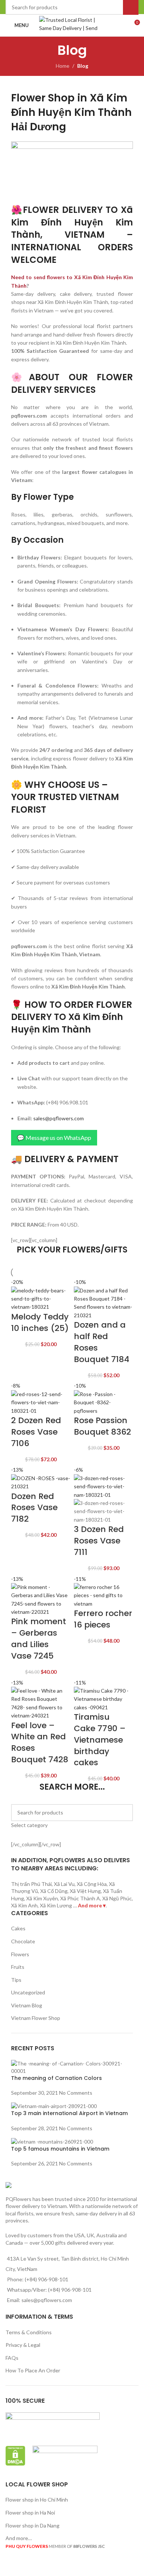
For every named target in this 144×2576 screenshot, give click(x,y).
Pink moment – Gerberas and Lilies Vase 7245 (39, 1638)
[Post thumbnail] (72, 2067)
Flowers (20, 1954)
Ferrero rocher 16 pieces (103, 1619)
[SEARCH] (124, 1817)
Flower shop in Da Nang (32, 2525)
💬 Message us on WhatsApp (54, 1138)
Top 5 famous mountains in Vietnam (60, 2149)
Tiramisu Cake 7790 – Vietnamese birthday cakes (100, 1740)
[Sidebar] (9, 2567)
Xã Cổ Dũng (54, 1891)
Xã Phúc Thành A (80, 1898)
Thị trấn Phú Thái (31, 1884)
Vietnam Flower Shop (36, 2018)
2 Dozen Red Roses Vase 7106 (36, 1432)
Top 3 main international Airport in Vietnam (69, 2113)
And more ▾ (92, 1905)
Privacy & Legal (23, 2345)
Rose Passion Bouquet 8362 (102, 1426)
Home (63, 66)
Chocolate (23, 1941)
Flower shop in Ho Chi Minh (37, 2500)
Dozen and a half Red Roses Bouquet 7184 (102, 1342)
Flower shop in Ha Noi (30, 2513)
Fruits (18, 1967)
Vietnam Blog (27, 2005)
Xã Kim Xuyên (42, 1898)
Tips (16, 1980)
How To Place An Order (33, 2370)
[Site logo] (72, 25)
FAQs (12, 2358)
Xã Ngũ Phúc (117, 1898)
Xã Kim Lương (56, 1905)
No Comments (76, 2093)
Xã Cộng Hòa (92, 1884)
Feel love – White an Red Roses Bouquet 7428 (40, 1742)
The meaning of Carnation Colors (56, 2078)
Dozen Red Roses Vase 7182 (34, 1508)
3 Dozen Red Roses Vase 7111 (99, 1541)
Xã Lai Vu (64, 1884)
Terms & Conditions (29, 2332)
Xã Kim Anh (24, 1905)
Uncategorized (28, 1992)
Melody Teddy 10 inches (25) (40, 1322)
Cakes (18, 1928)
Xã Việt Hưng (85, 1891)
